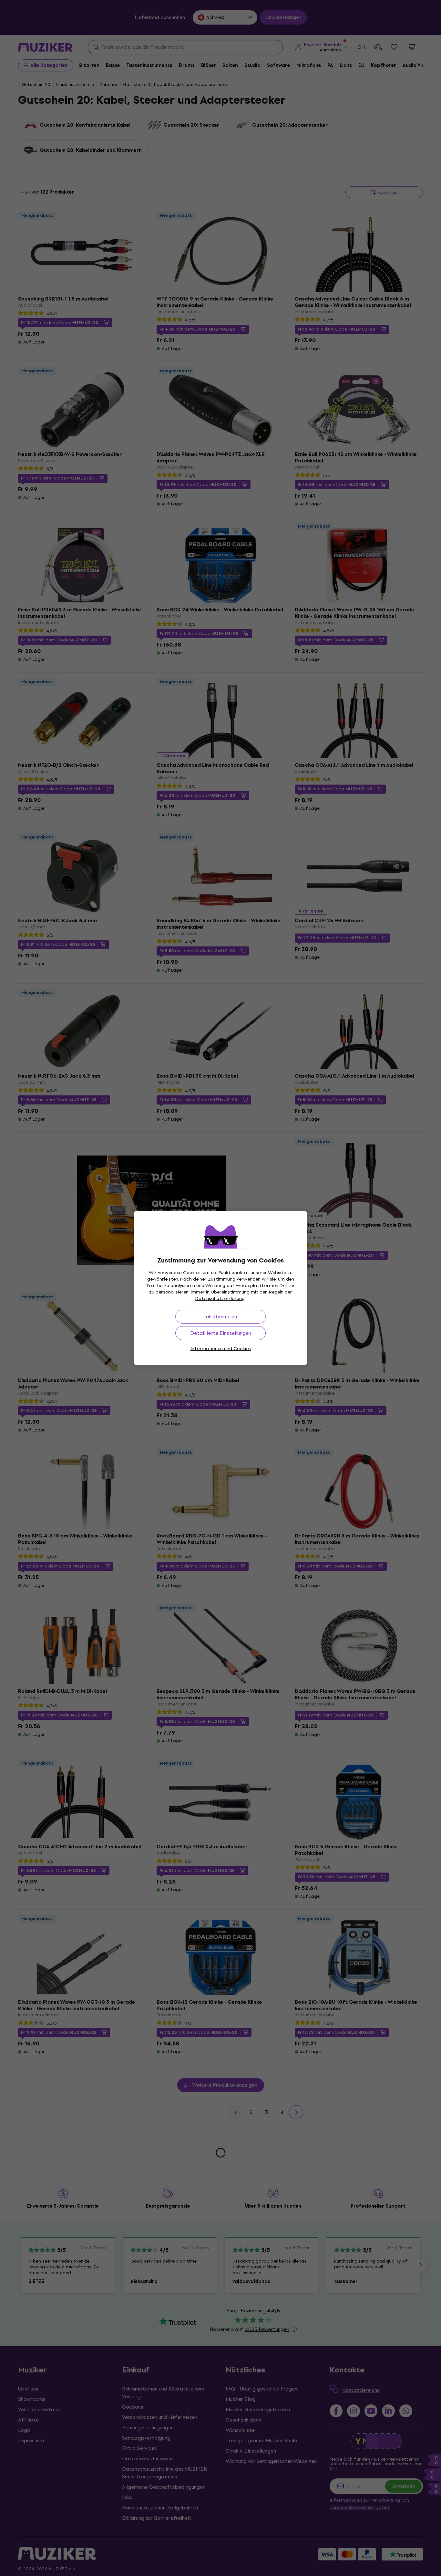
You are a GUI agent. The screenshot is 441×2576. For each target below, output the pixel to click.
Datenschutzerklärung (220, 1299)
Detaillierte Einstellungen (221, 1333)
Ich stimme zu (221, 1317)
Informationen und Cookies (221, 1349)
